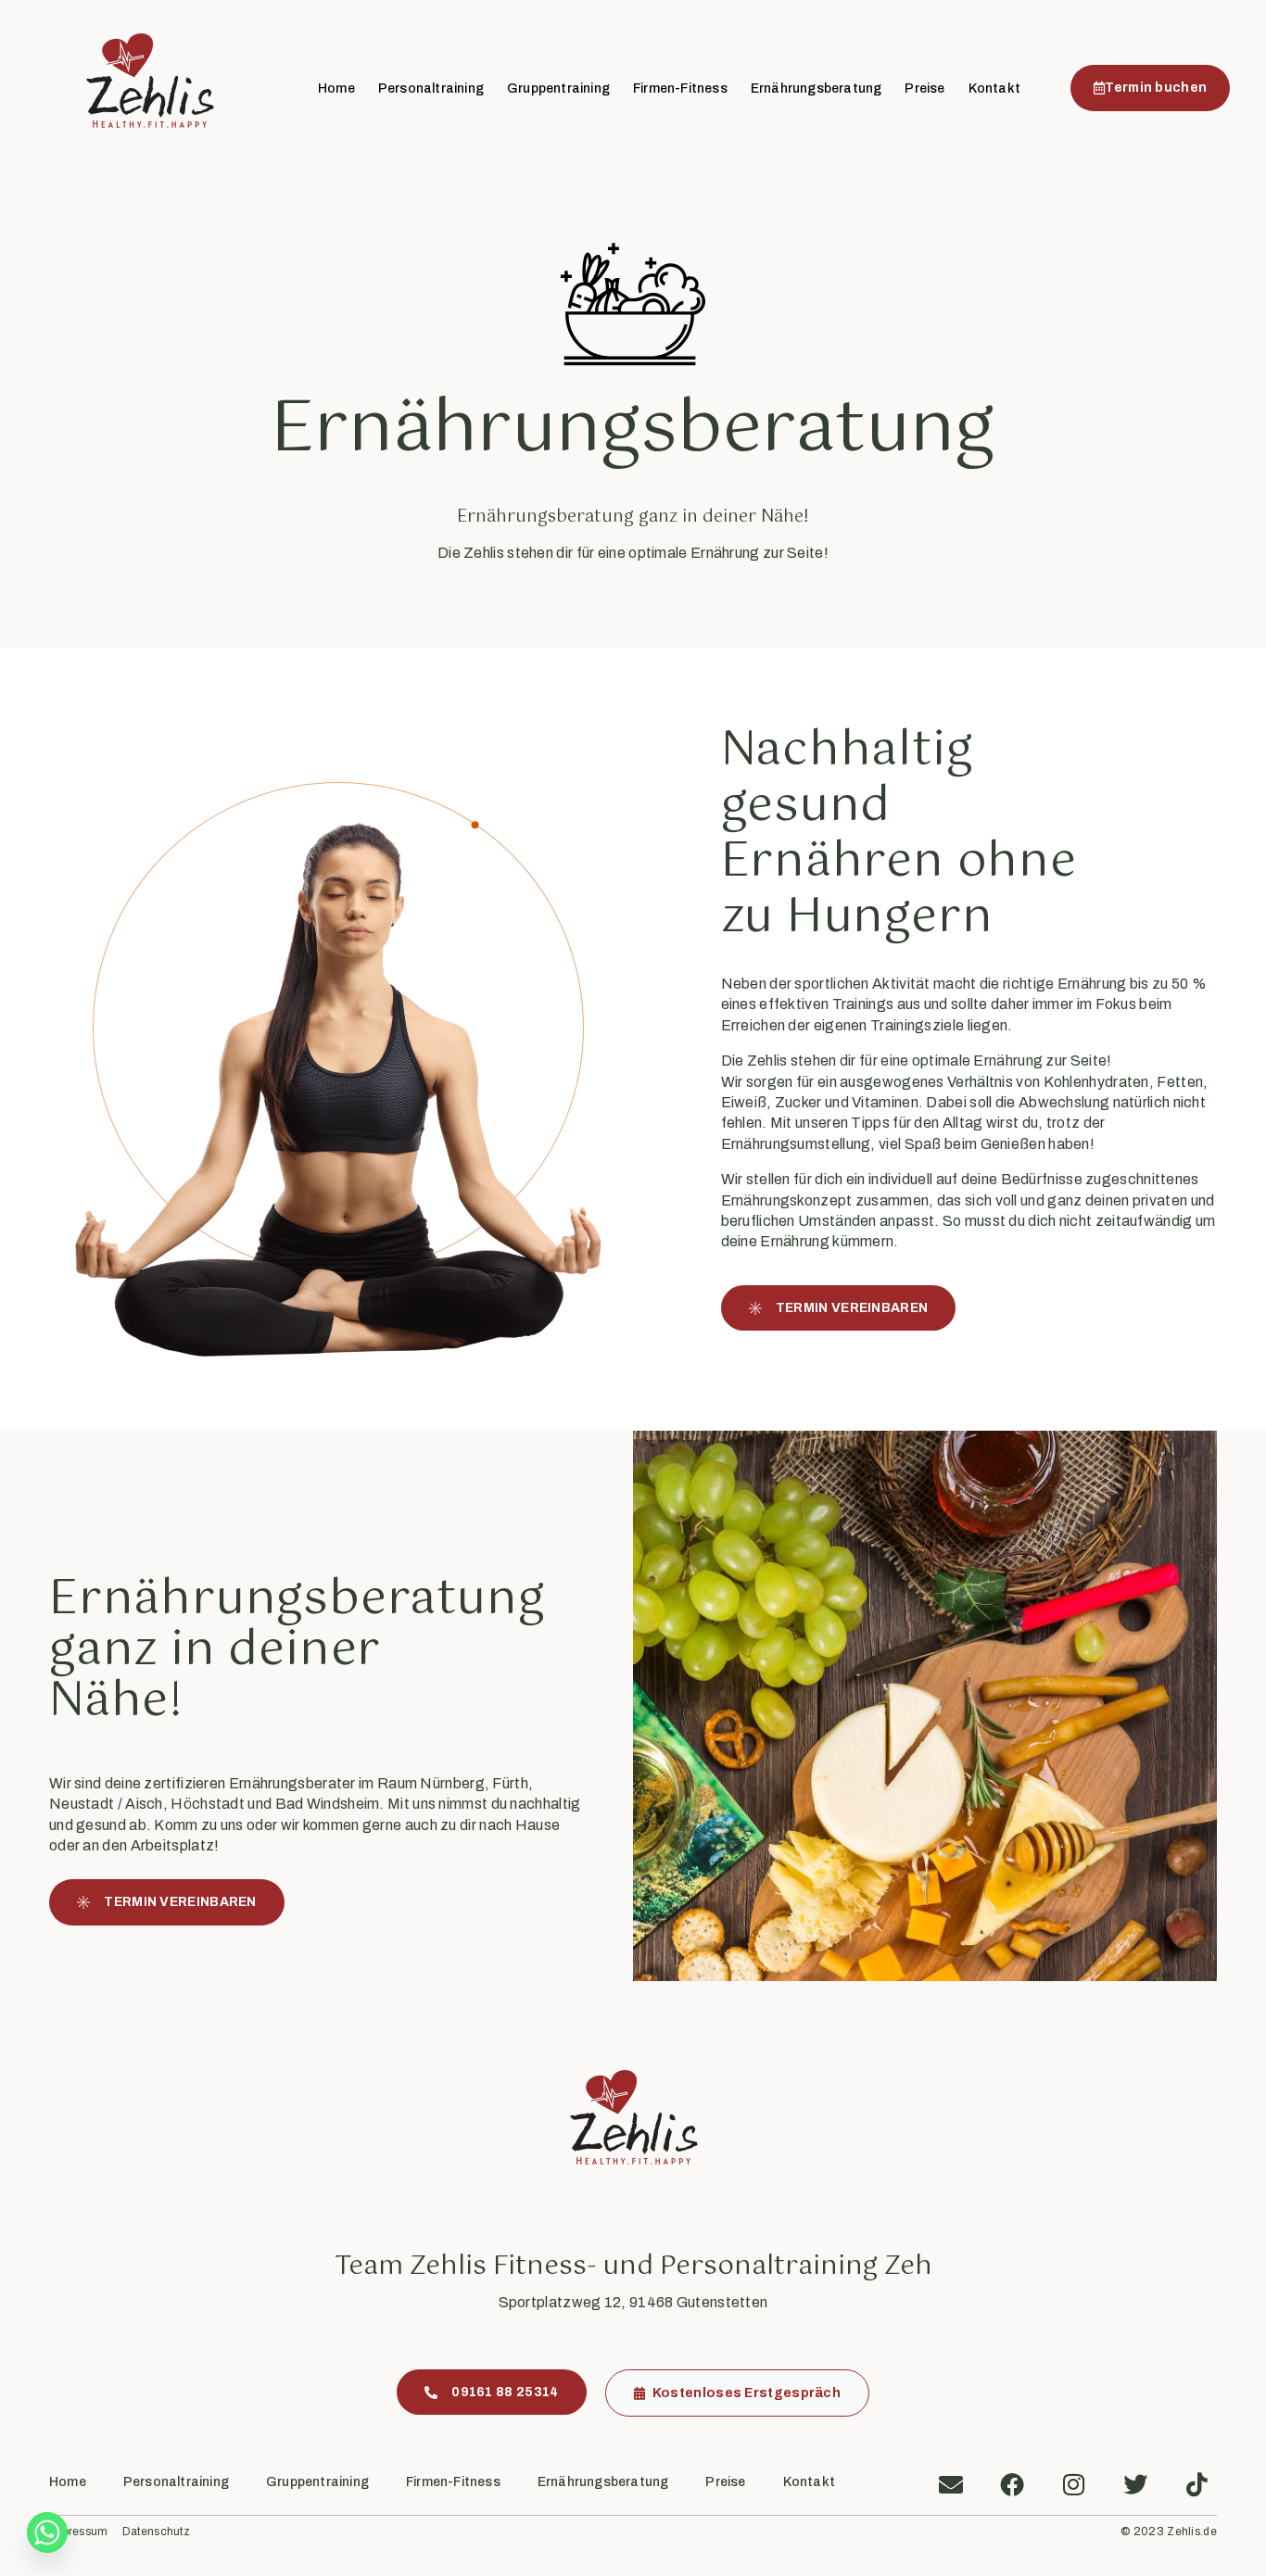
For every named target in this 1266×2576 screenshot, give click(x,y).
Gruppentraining (558, 88)
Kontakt (994, 88)
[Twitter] (1135, 2484)
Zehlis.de (1192, 2532)
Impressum (79, 2532)
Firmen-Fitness (680, 88)
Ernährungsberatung (817, 88)
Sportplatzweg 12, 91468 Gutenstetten (633, 2302)
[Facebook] (1012, 2484)
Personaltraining (431, 88)
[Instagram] (1074, 2484)
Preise (924, 88)
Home (336, 88)
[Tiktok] (1196, 2484)
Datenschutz (156, 2532)
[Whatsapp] (47, 2532)
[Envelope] (951, 2484)
